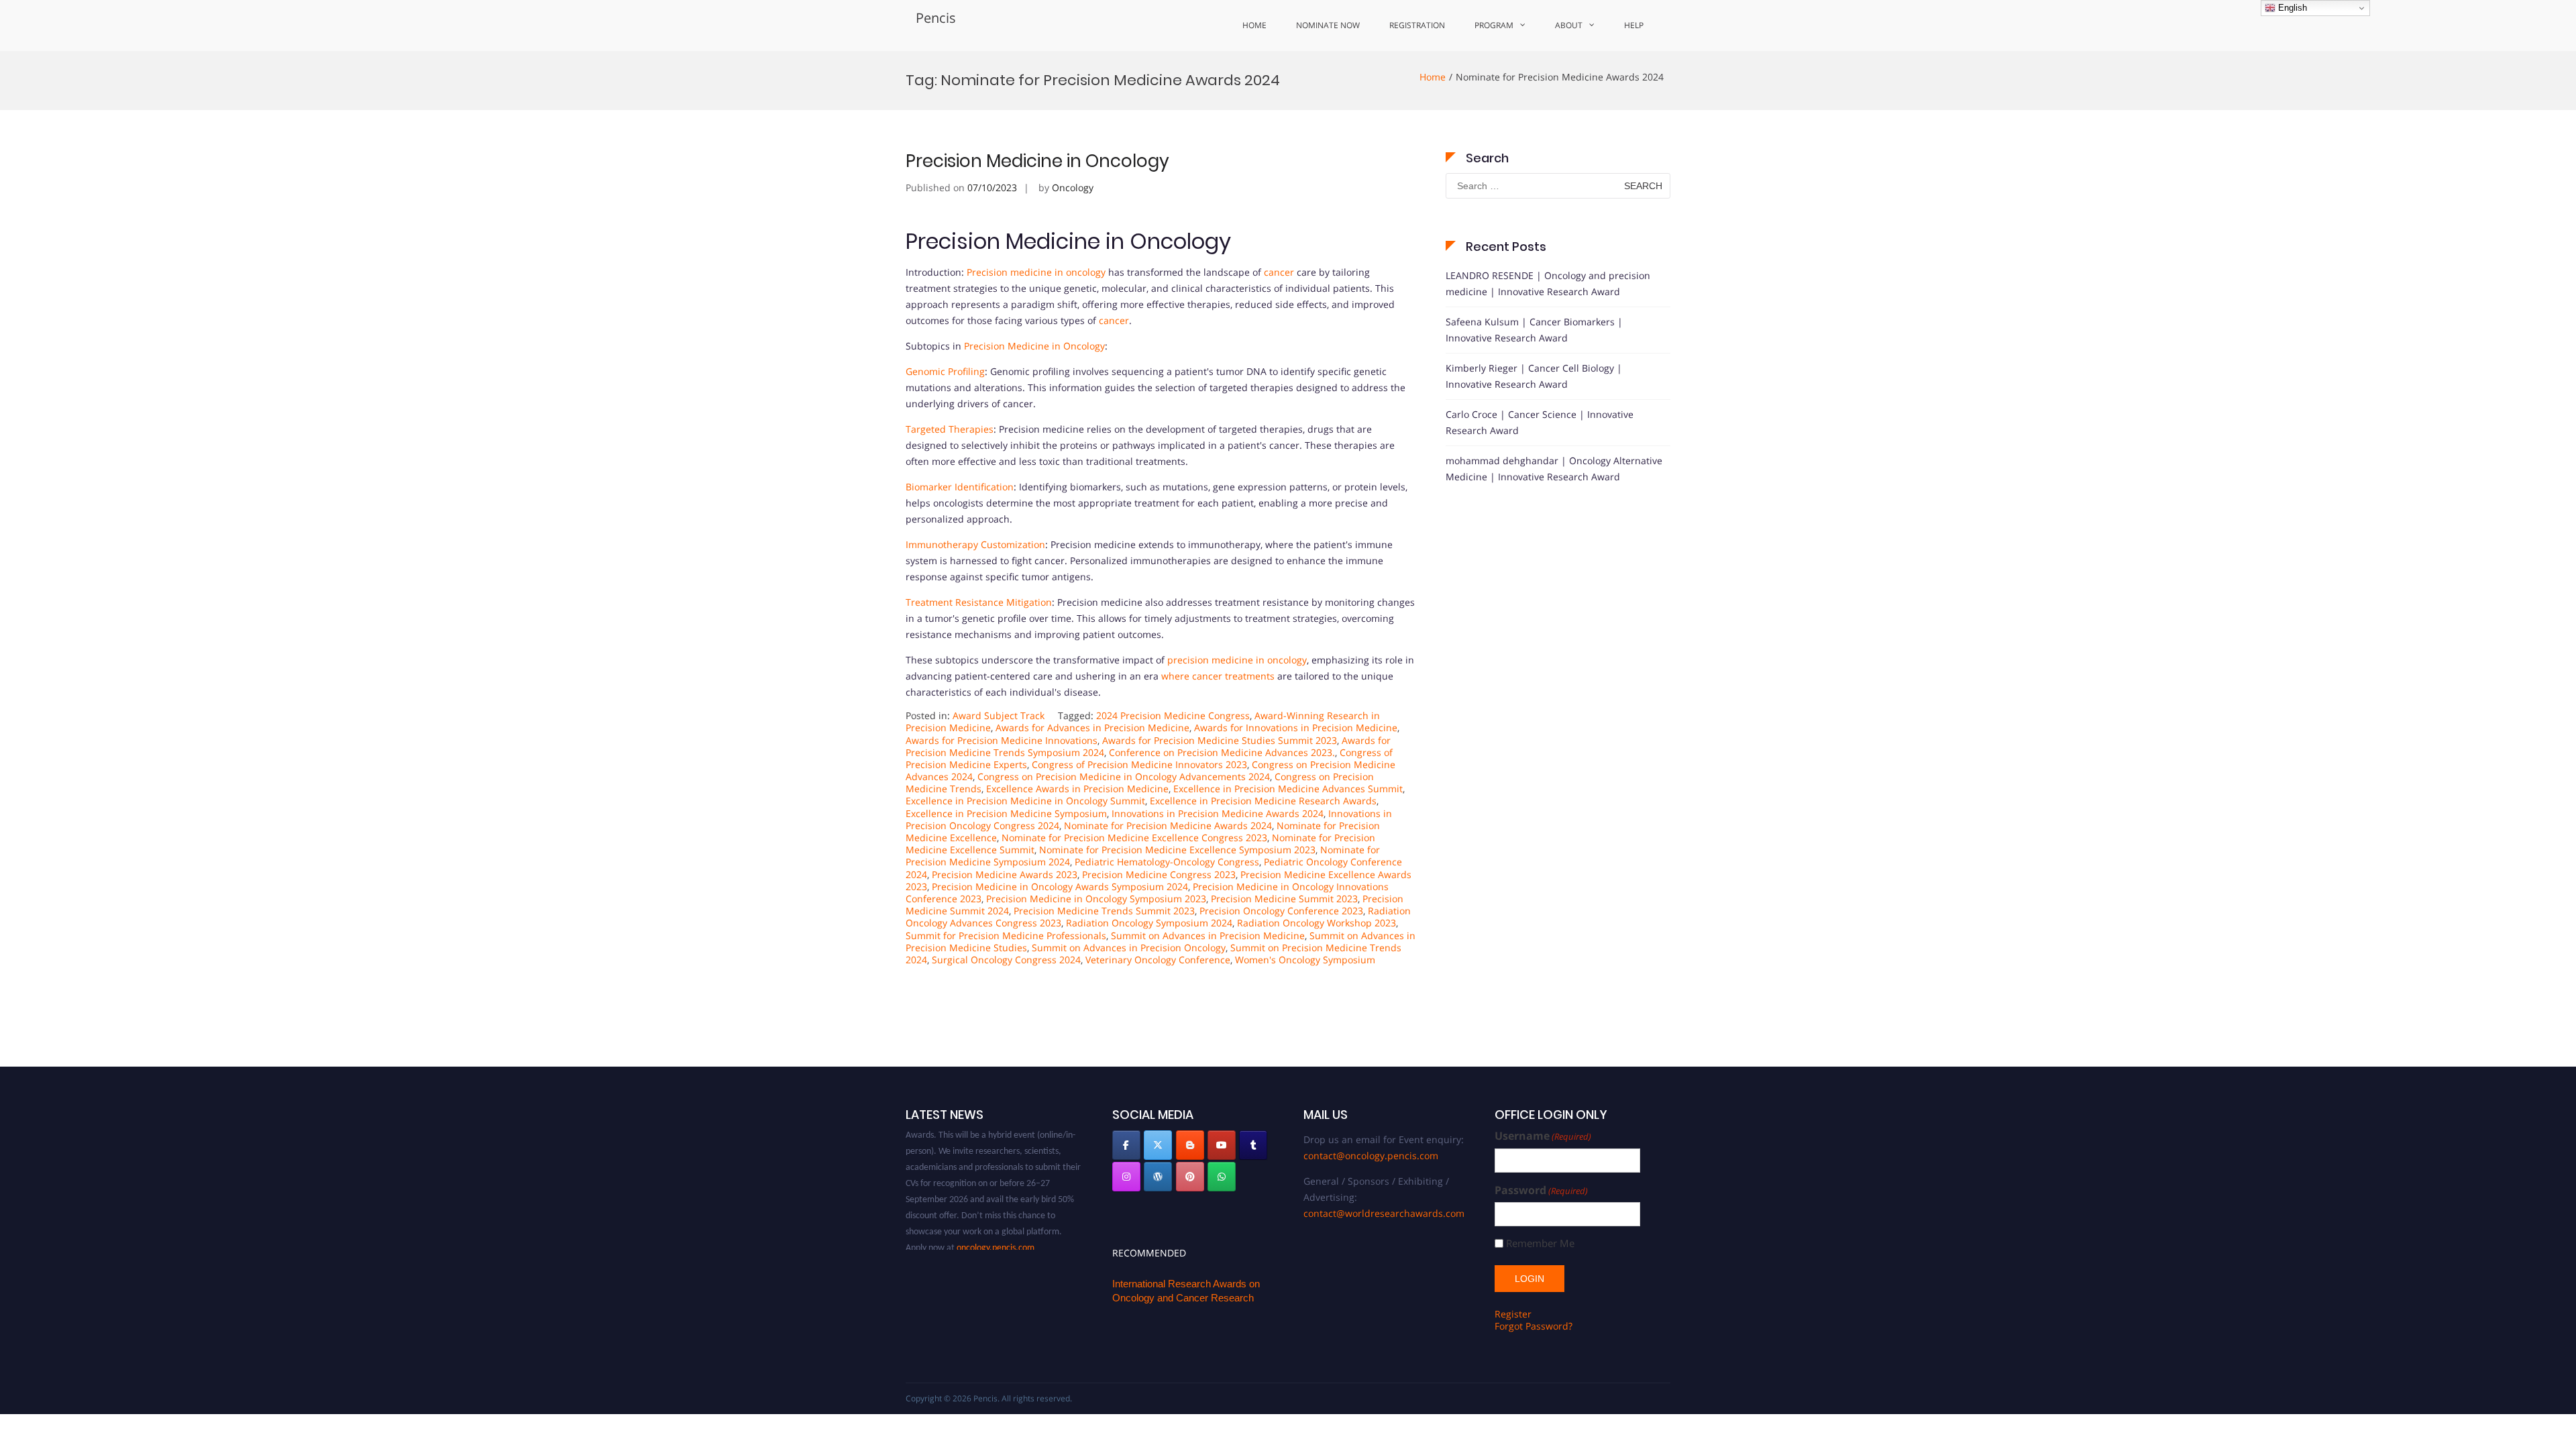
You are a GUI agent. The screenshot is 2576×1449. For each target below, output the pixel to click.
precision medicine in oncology (1237, 660)
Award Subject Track (999, 715)
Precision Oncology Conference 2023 (1281, 911)
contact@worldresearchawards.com (1384, 1213)
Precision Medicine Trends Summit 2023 (1104, 911)
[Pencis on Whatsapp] (1222, 1177)
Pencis (936, 18)
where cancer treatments (1218, 676)
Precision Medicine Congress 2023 (1159, 874)
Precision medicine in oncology (1036, 272)
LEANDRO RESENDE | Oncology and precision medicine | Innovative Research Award (1548, 283)
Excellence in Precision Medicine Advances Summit (1288, 789)
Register (1513, 1314)
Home (1254, 25)
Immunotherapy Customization (975, 544)
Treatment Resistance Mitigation (979, 602)
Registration (1417, 25)
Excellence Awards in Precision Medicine (1077, 789)
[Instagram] (1126, 1177)
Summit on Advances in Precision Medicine (1208, 935)
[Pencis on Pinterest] (1190, 1177)
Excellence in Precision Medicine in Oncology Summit (1025, 801)
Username (1543, 1136)
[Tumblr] (1253, 1145)
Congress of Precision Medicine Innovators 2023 (1139, 764)
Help (1634, 25)
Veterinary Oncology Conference (1158, 960)
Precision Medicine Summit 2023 (1284, 899)
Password (1541, 1190)
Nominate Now (1328, 25)
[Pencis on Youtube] (1222, 1145)
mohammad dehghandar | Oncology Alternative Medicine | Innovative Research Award (1554, 469)
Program (1494, 25)
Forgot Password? (1534, 1326)
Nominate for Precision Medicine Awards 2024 (1168, 825)
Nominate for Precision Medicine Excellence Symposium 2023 (1177, 850)
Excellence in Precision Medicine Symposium (1006, 813)
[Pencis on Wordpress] (1158, 1177)
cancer (1279, 272)
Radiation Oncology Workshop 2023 (1317, 923)
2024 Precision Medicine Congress (1173, 715)
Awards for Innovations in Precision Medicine (1296, 728)
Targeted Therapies (950, 429)
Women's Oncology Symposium (1305, 960)
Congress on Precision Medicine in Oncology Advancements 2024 (1124, 776)
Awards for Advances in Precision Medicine (1092, 728)
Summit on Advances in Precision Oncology (1129, 948)
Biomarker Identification (960, 487)
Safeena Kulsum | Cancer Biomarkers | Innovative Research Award (1534, 330)
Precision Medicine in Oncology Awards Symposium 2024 (1060, 887)
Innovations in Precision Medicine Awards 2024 (1218, 813)
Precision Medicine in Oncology (1037, 161)
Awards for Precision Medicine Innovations (1002, 740)
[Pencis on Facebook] (1126, 1145)
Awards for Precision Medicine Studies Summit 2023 (1220, 740)
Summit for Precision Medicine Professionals (1006, 935)
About (1569, 25)
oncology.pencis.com (996, 1226)
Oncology (1073, 187)
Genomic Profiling (945, 371)
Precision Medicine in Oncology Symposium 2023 (1096, 899)
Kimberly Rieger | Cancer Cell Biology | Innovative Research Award (1534, 376)
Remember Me (1540, 1243)
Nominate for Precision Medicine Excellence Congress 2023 (1134, 838)
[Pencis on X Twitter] (1158, 1145)
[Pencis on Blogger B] (1190, 1145)
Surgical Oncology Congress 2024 (1006, 960)
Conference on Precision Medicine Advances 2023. (1222, 752)
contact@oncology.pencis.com (1371, 1156)
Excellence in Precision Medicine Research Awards (1263, 801)
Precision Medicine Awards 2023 (1005, 874)
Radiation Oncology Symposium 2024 (1149, 923)
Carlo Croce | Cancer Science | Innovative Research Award (1540, 422)
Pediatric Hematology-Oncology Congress (1167, 862)
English (2291, 8)
